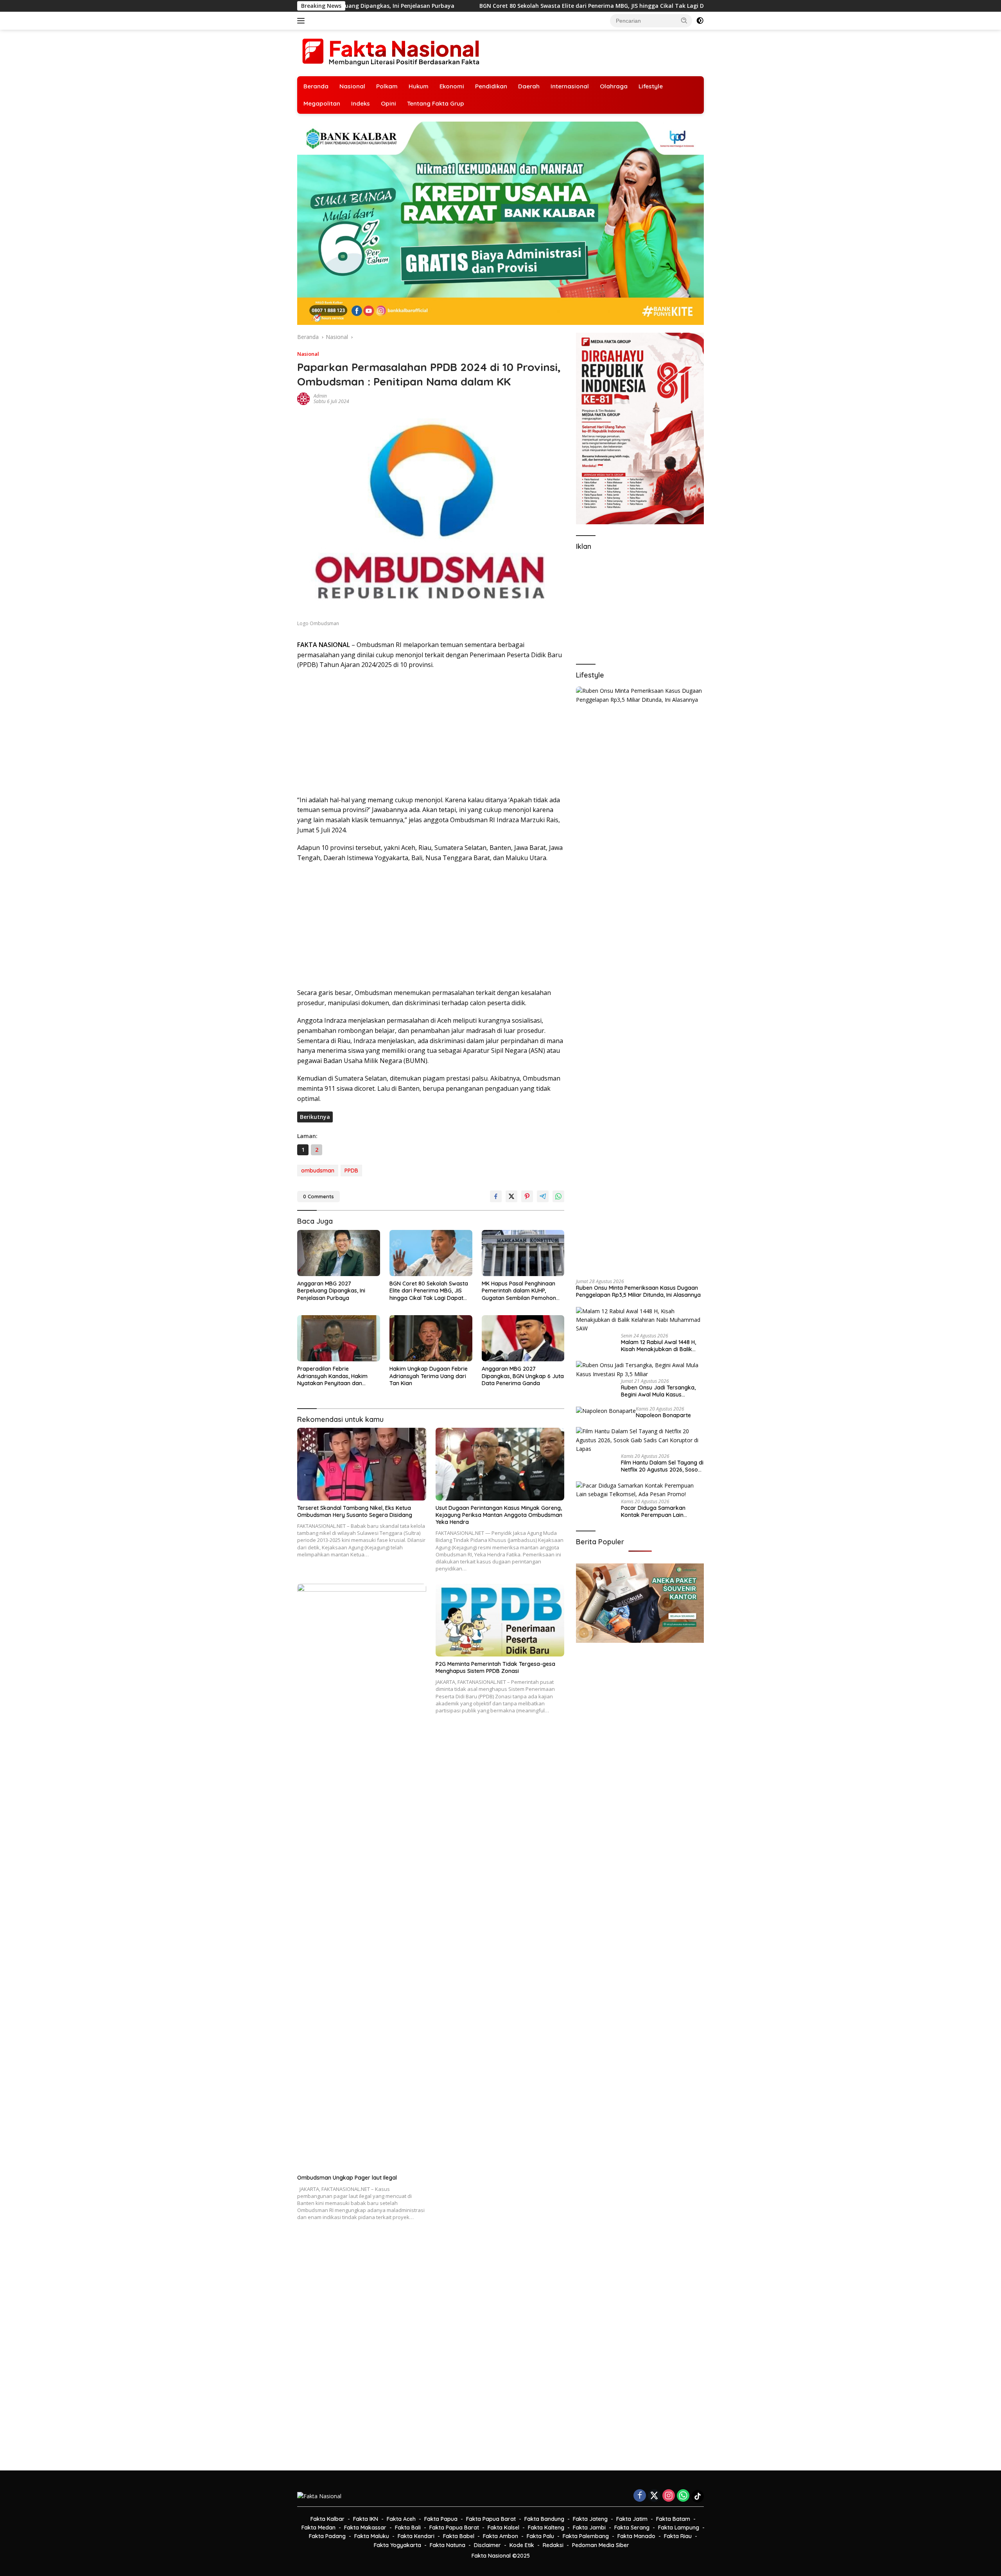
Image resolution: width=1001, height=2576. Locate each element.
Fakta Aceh (401, 2519)
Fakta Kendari (416, 2536)
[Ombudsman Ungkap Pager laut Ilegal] (362, 1877)
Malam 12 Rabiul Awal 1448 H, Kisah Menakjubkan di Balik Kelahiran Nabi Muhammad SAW (658, 1346)
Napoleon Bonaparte (663, 1415)
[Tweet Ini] (511, 1196)
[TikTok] (698, 2496)
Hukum (419, 86)
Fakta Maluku (372, 2536)
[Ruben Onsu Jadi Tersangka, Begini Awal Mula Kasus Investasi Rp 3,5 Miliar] (640, 1370)
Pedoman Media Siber (601, 2545)
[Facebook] (640, 2496)
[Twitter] (654, 2496)
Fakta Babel (459, 2536)
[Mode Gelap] (700, 21)
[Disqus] (431, 2351)
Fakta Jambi (589, 2528)
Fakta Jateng (590, 2519)
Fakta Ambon (500, 2536)
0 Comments (318, 1196)
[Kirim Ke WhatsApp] (558, 1196)
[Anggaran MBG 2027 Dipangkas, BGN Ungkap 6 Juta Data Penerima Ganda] (523, 1338)
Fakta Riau (678, 2536)
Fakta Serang (632, 2528)
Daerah (529, 86)
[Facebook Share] (496, 1196)
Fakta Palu (540, 2536)
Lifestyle (651, 86)
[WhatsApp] (683, 2496)
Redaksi (553, 2545)
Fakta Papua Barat (491, 2519)
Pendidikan (491, 86)
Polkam (387, 86)
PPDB (351, 1171)
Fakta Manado (636, 2536)
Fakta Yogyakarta (397, 2545)
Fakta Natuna (448, 2545)
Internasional (570, 86)
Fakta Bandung (544, 2519)
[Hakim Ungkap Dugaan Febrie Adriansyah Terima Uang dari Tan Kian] (431, 1338)
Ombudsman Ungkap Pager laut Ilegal (347, 2178)
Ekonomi (452, 86)
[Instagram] (669, 2496)
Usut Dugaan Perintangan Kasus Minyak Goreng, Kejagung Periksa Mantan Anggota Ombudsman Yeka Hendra (499, 1515)
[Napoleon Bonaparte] (606, 1411)
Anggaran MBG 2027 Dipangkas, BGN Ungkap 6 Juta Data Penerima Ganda (523, 1376)
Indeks (361, 103)
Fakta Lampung (679, 2528)
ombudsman (318, 1171)
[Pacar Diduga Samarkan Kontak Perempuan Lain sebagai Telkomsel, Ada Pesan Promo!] (640, 1490)
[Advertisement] (431, 733)
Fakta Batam (673, 2519)
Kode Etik (522, 2545)
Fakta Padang (327, 2536)
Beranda (316, 86)
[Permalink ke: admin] (303, 398)
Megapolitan (322, 103)
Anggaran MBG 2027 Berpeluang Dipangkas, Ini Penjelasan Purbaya (331, 1291)
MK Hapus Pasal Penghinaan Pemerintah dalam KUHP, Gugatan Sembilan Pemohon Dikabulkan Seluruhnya (690, 6)
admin (320, 396)
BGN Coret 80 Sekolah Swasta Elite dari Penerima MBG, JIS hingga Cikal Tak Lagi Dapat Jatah (391, 6)
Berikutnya (315, 1117)
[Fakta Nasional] (391, 52)
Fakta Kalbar (327, 2519)
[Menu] (302, 21)
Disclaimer (487, 2545)
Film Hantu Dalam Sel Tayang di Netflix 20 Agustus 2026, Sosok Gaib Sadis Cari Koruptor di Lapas (662, 1466)
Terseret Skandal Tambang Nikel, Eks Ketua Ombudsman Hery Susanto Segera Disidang (355, 1511)
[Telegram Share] (543, 1196)
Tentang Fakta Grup (436, 103)
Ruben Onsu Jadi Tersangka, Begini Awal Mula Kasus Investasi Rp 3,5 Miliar (658, 1391)
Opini (388, 103)
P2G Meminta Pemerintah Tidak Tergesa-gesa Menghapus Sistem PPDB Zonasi (495, 1667)
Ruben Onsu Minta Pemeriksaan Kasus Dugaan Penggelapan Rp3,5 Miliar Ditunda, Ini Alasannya (638, 1291)
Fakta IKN (366, 2519)
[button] (684, 20)
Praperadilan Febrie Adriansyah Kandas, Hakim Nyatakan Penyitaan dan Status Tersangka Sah (332, 1376)
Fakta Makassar (365, 2528)
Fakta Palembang (586, 2536)
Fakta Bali (408, 2528)
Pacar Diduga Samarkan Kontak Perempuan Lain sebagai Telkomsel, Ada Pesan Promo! (660, 1511)
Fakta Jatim (632, 2519)
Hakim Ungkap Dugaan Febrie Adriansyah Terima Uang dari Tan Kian (429, 1376)
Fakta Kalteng (546, 2528)
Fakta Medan (318, 2528)
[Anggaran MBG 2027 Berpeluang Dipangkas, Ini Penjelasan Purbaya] (339, 1253)
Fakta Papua (441, 2519)
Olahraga (614, 86)
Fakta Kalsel (503, 2528)
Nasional (352, 86)
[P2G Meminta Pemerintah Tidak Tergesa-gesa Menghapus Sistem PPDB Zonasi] (500, 1620)
